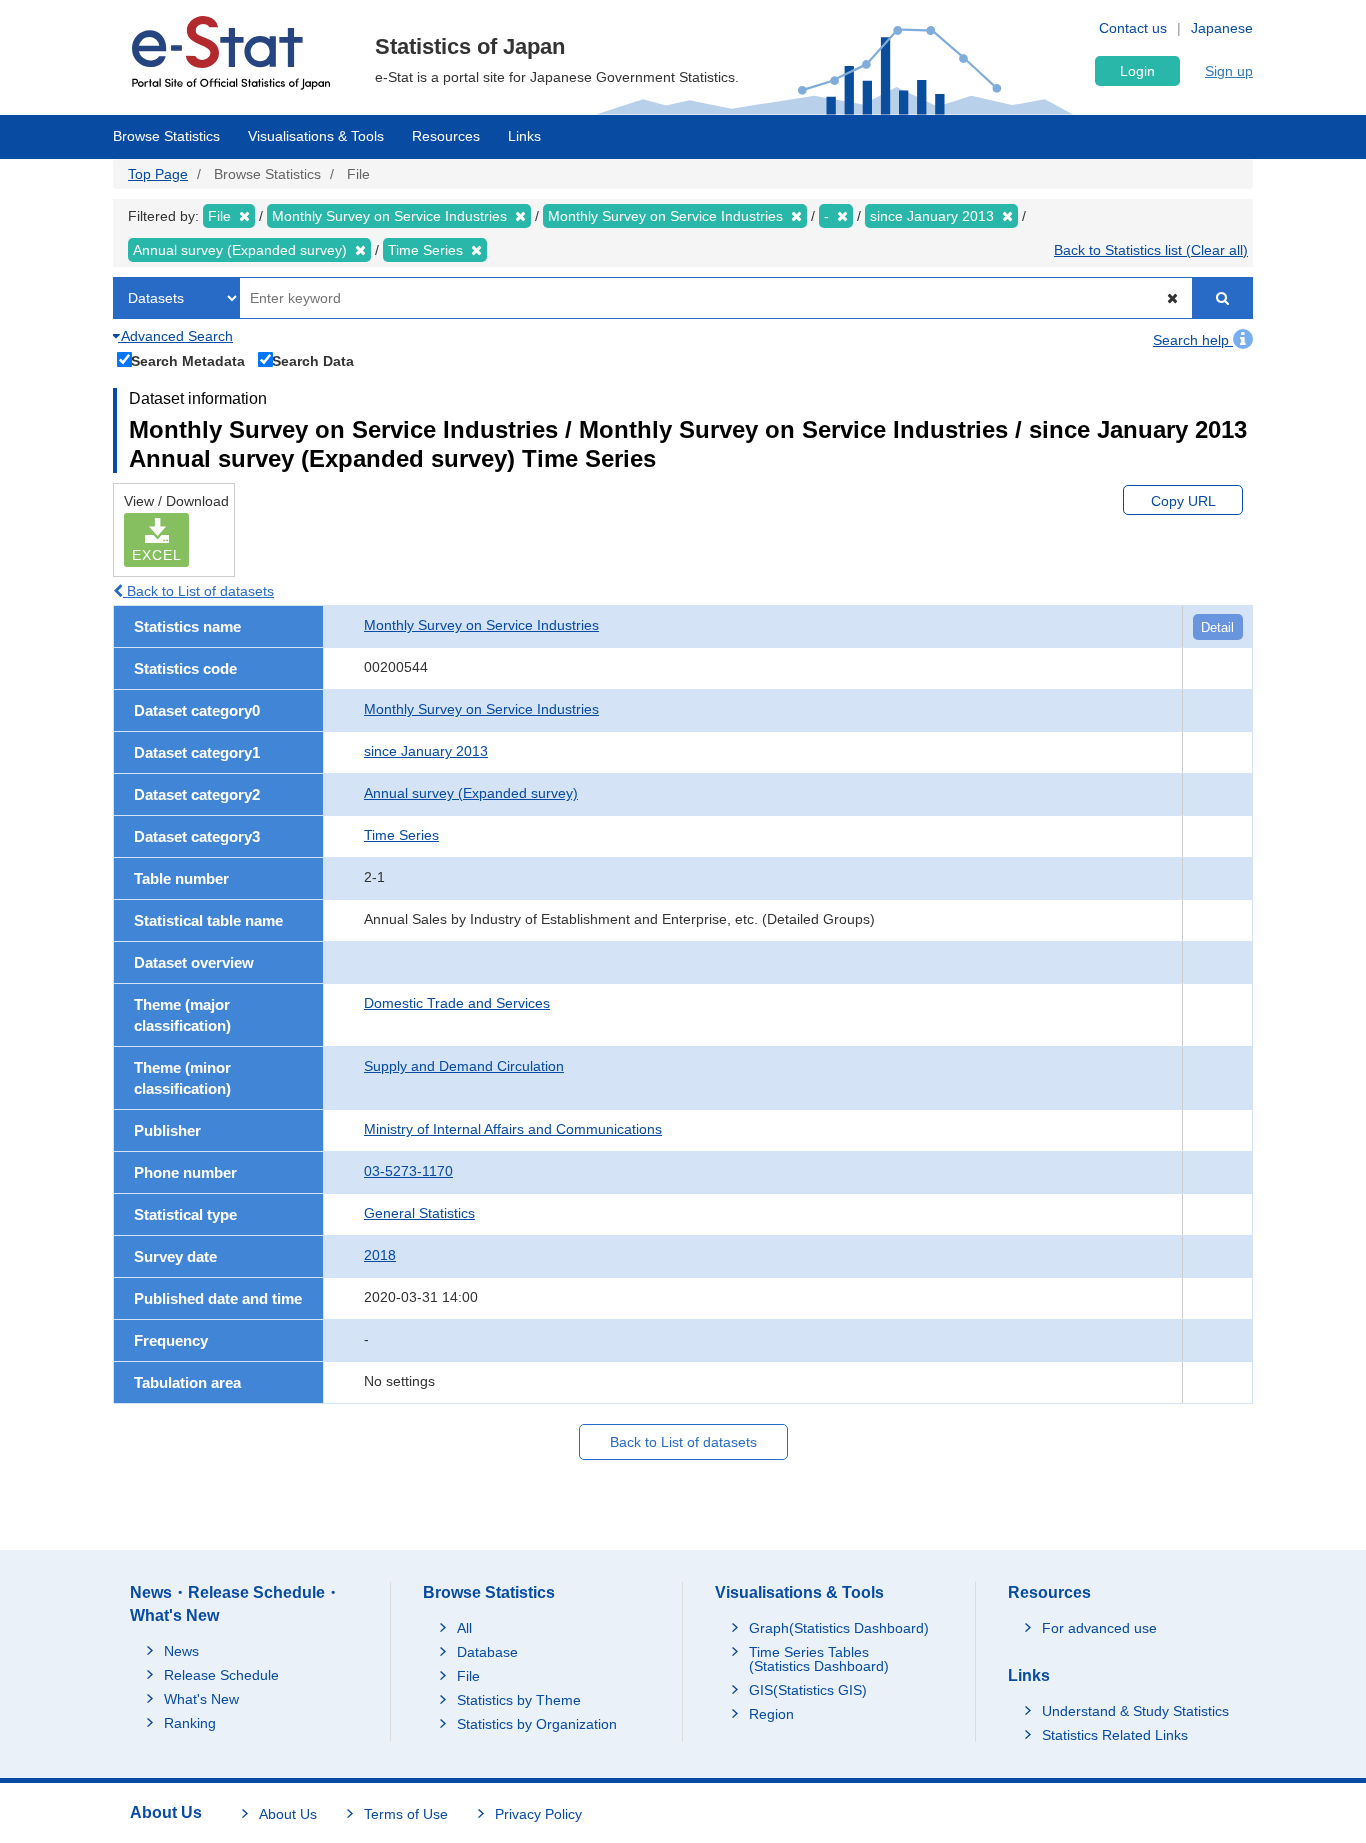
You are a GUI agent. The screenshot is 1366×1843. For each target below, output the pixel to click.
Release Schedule (221, 1675)
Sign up (1229, 71)
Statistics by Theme (519, 1700)
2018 (380, 1255)
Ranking (190, 1723)
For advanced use (1099, 1628)
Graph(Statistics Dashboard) (839, 1628)
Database (487, 1652)
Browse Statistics (166, 136)
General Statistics (419, 1213)
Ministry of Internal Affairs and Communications (513, 1129)
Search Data (313, 360)
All (464, 1628)
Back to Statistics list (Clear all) (1151, 250)
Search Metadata (188, 360)
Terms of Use (406, 1814)
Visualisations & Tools (316, 136)
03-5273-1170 (408, 1171)
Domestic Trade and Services (457, 1003)
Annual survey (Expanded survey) (471, 793)
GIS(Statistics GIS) (808, 1690)
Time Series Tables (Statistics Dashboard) (819, 1659)
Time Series (401, 835)
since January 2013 (426, 751)
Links (524, 136)
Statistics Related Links (1115, 1735)
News (181, 1651)
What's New (201, 1699)
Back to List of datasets (198, 591)
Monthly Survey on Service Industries (481, 625)
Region (771, 1714)
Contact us (1133, 28)
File (468, 1676)
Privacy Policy (538, 1814)
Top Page (158, 174)
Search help (1193, 340)
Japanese (1222, 28)
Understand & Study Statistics (1135, 1711)
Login (1137, 71)
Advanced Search (175, 336)
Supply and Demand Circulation (464, 1066)
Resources (446, 136)
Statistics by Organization (537, 1724)
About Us (288, 1814)
